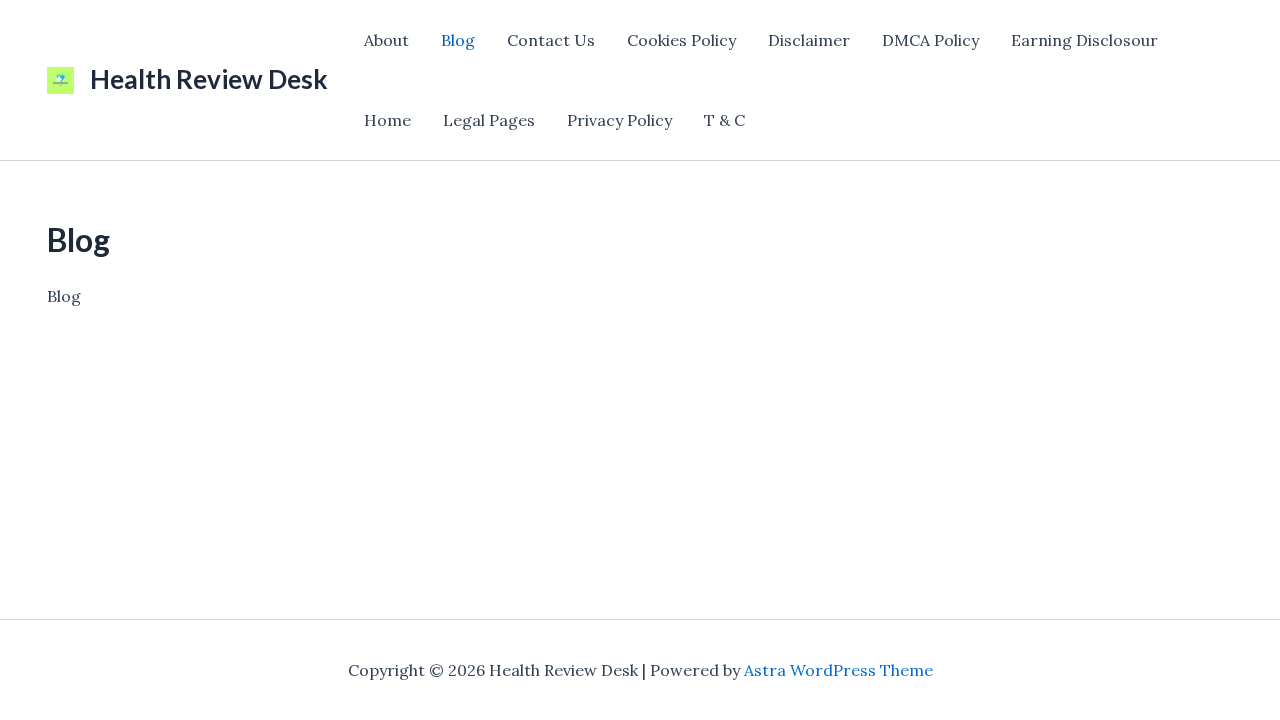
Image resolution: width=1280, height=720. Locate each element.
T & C (724, 120)
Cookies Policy (681, 40)
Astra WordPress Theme (838, 670)
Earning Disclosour (1084, 40)
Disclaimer (809, 40)
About (386, 40)
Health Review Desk (209, 79)
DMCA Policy (930, 40)
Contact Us (551, 40)
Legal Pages (489, 120)
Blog (458, 40)
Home (387, 120)
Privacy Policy (619, 120)
